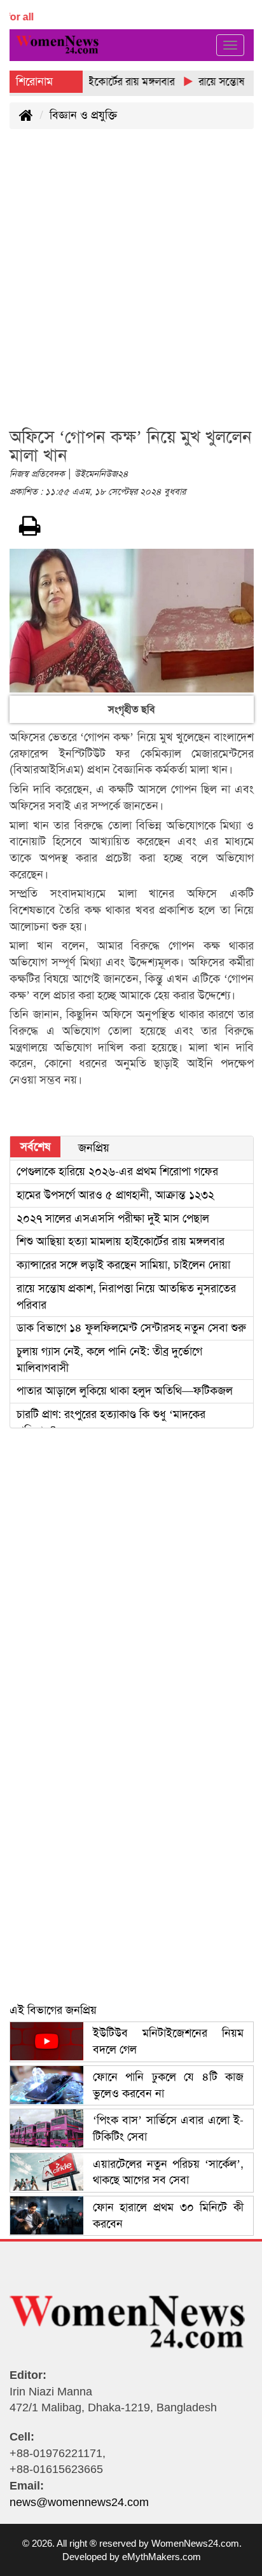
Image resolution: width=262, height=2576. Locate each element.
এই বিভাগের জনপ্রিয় (53, 2010)
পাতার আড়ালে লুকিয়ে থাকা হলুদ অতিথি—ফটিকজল (125, 1391)
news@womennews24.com (79, 2502)
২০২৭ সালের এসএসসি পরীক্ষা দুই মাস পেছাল (113, 1218)
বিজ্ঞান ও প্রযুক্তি (83, 115)
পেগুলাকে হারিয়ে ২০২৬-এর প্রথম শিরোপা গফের (117, 1171)
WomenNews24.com (195, 2543)
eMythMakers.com (162, 2557)
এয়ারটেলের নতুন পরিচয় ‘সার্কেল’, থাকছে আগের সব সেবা (168, 2172)
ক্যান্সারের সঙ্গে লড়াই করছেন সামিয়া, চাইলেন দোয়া (123, 1265)
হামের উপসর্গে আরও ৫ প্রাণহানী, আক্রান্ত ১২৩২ (115, 1195)
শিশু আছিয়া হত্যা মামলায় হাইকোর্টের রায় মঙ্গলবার (121, 1241)
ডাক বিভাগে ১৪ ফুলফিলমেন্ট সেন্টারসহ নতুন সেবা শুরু (131, 1328)
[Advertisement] (131, 286)
